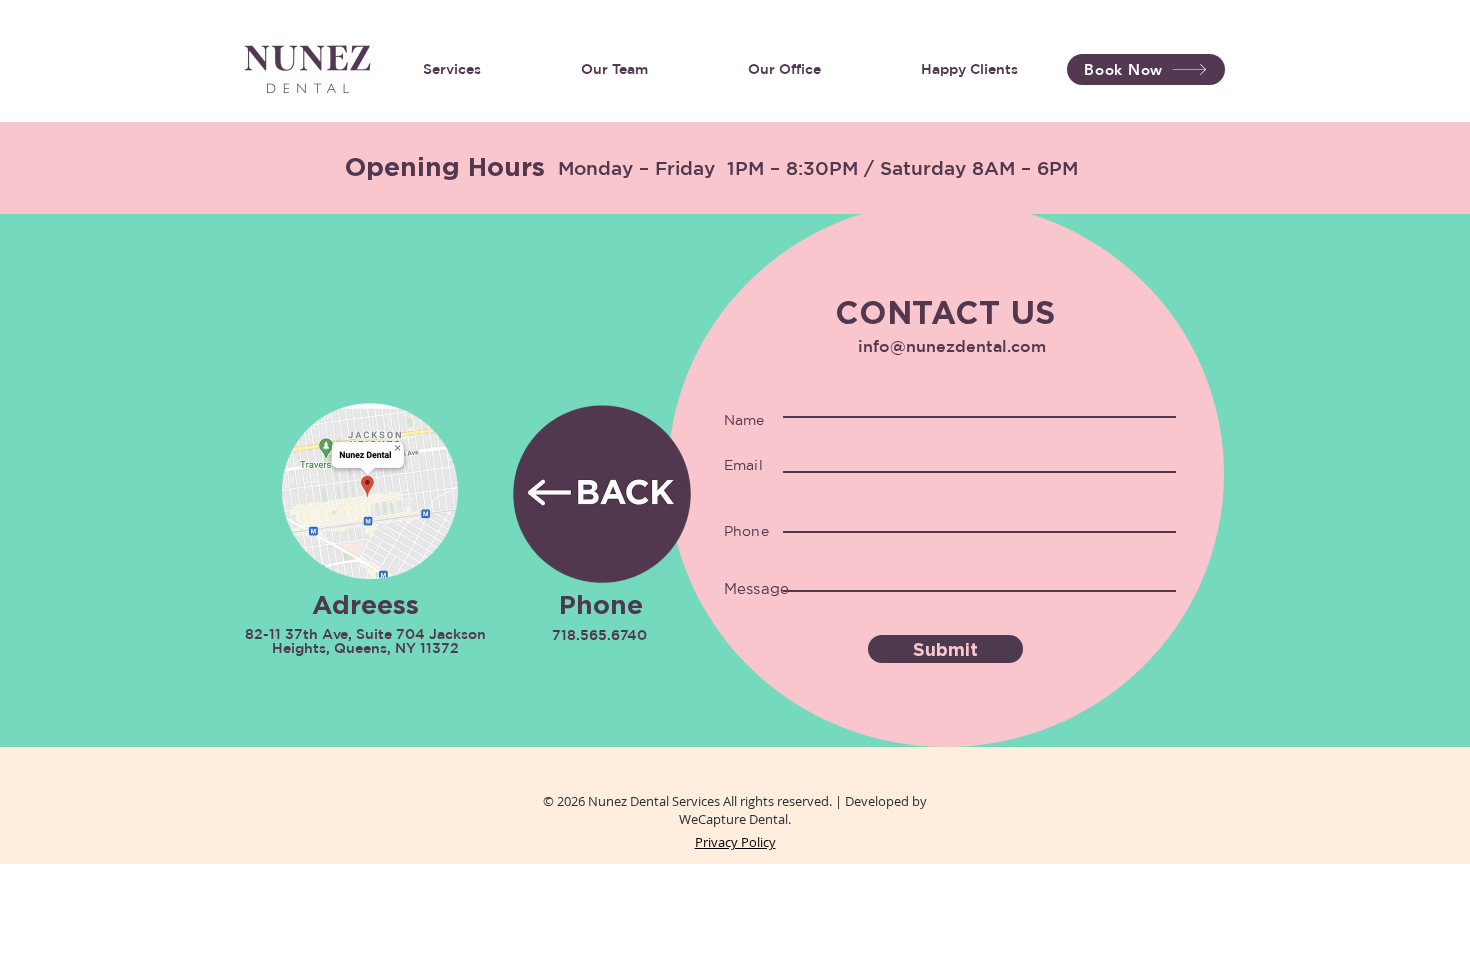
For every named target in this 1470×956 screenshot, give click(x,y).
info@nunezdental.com (952, 346)
